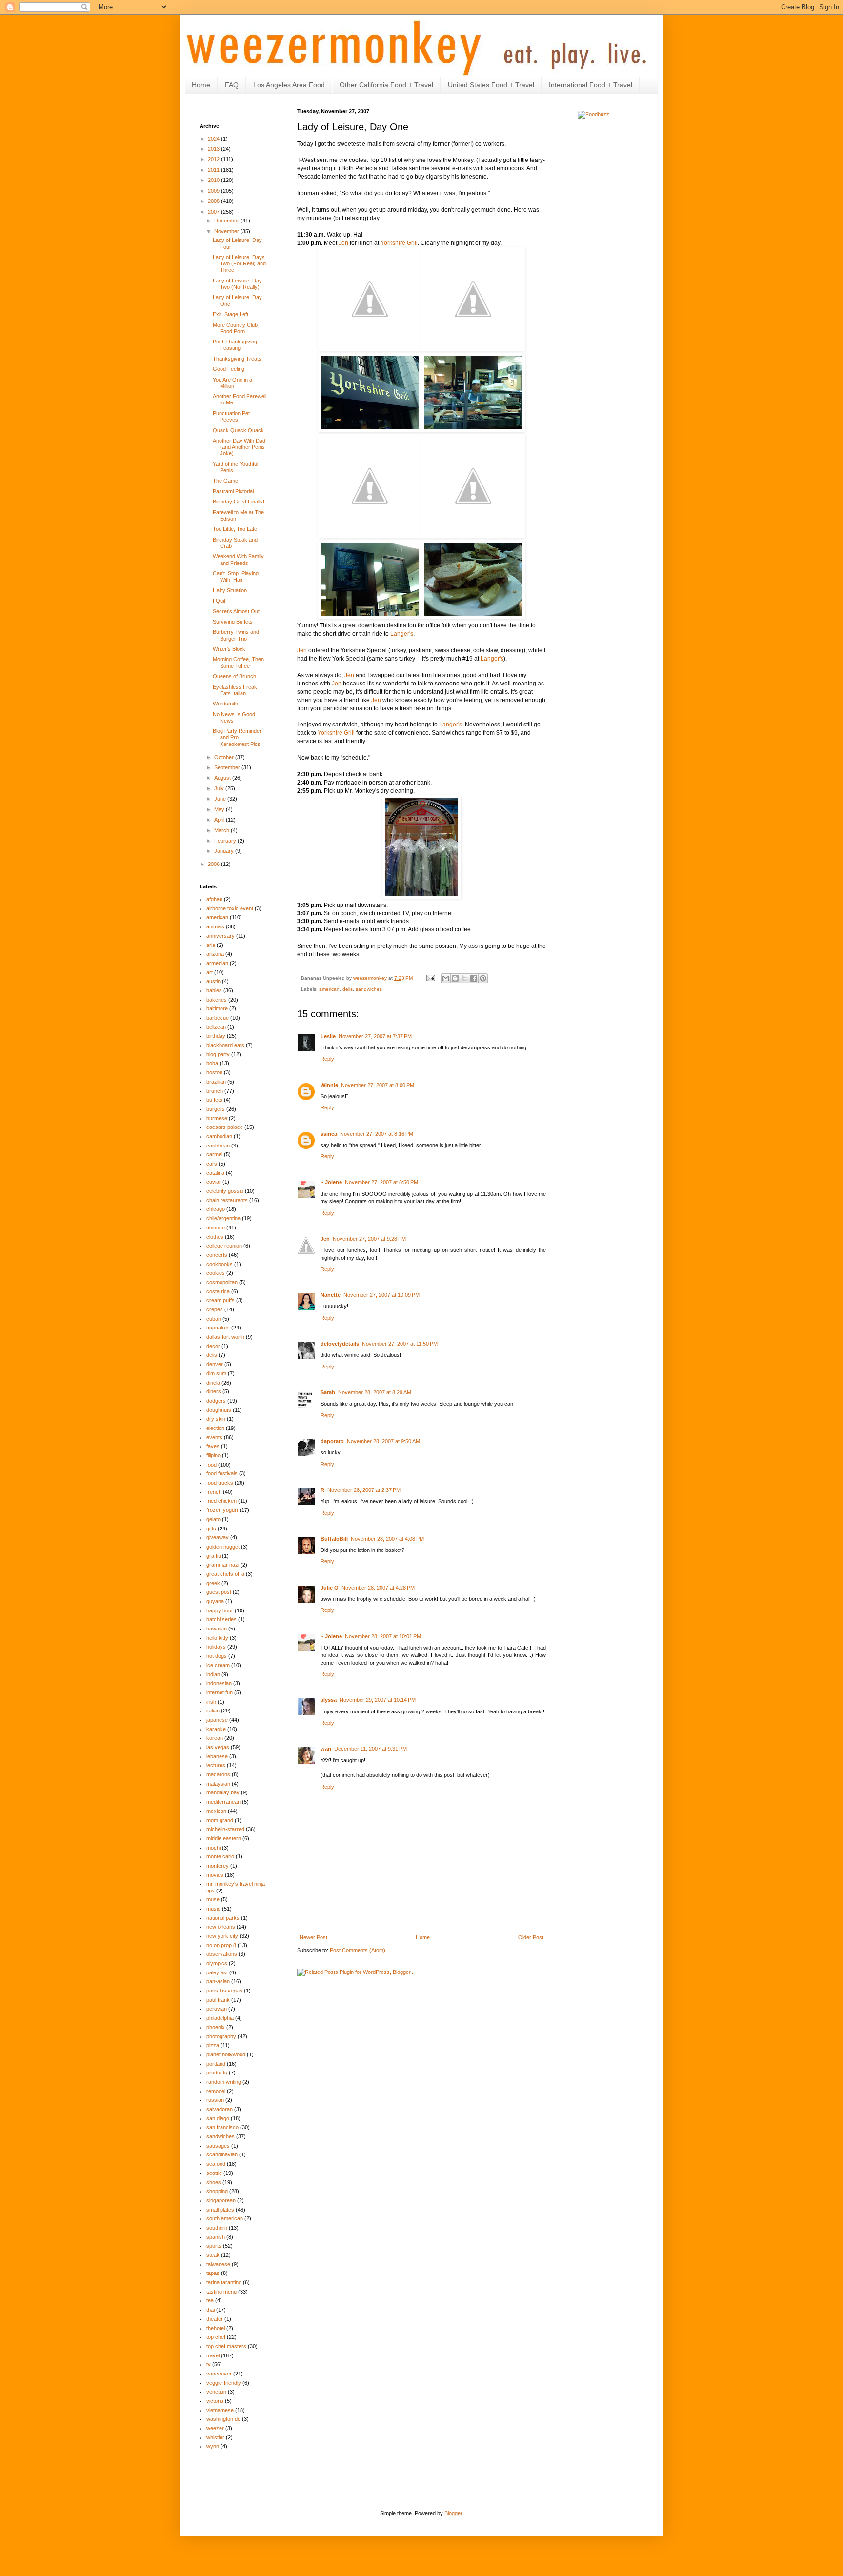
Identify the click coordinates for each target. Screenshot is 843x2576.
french (214, 1492)
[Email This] (446, 978)
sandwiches (369, 989)
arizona (215, 954)
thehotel (216, 2328)
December (227, 221)
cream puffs (221, 1300)
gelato (213, 1519)
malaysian (218, 1784)
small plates (220, 2210)
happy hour (220, 1610)
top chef (216, 2337)
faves (213, 1446)
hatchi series (221, 1619)
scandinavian (222, 2154)
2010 (214, 180)
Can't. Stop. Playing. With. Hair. (236, 576)
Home (201, 85)
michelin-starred (225, 1829)
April (220, 820)
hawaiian (217, 1629)
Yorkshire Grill (399, 243)
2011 (214, 170)
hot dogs (217, 1656)
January (225, 851)
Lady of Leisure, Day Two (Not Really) (237, 284)
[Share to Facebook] (474, 978)
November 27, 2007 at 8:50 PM (381, 1182)
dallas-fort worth (225, 1337)
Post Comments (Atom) (358, 1950)
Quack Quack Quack (238, 430)
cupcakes (218, 1328)
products (217, 2073)
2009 (214, 191)
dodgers (216, 1401)
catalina (215, 1173)
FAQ (232, 85)
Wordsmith (225, 704)
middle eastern (224, 1838)
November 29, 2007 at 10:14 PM (378, 1700)
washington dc (223, 2419)
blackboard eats (225, 1045)
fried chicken (221, 1501)
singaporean (221, 2200)
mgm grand (220, 1820)
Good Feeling (229, 369)
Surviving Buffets (233, 622)
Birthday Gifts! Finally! (239, 502)
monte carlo (220, 1856)
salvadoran (220, 2109)
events (214, 1437)
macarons (218, 1774)
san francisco (222, 2127)
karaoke (216, 1729)
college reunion (224, 1246)
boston (214, 1072)
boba (212, 1063)
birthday (216, 1036)
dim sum (216, 1373)
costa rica (218, 1291)
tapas (213, 2273)
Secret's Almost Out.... (239, 611)
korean (215, 1738)
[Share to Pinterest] (483, 978)
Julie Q (330, 1588)
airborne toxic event (230, 908)
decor (213, 1346)
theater (215, 2319)
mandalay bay (223, 1792)
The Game (225, 481)
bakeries (217, 1000)
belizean (216, 1027)
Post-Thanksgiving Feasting (235, 345)
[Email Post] (430, 978)
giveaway (218, 1537)
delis (348, 989)
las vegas (218, 1747)
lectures (216, 1765)
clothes (215, 1237)
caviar (214, 1182)
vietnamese (220, 2410)
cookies (216, 1273)
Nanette (331, 1295)
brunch (215, 1091)
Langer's (402, 634)
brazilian (216, 1082)
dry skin (216, 1419)
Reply (327, 1059)
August (223, 778)
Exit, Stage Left (231, 314)
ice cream (218, 1665)
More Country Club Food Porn (235, 328)
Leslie (328, 1036)
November (227, 231)
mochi (213, 1848)
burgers (216, 1109)
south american (225, 2218)
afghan (214, 899)
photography (221, 2036)
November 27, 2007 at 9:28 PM (369, 1239)
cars (212, 1164)
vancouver (219, 2374)
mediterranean (223, 1802)
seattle (214, 2173)
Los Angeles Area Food (289, 85)
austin (213, 981)
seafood (216, 2164)
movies (215, 1875)
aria (211, 945)
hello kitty (217, 1638)
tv (209, 2364)
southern (217, 2228)
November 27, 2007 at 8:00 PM (378, 1085)
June (221, 799)
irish (211, 1702)
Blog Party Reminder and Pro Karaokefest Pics (237, 737)
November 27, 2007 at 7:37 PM (375, 1036)
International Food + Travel (591, 85)
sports (214, 2246)
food (211, 1465)
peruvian (217, 2009)
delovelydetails (340, 1344)
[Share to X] (464, 978)
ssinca (329, 1134)
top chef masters (226, 2346)
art (210, 972)
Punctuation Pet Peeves (231, 416)
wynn (213, 2446)
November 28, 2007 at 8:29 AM (375, 1392)
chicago (216, 1209)
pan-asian (218, 1981)
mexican (216, 1811)
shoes (214, 2182)
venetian (216, 2392)
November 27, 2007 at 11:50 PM (400, 1344)
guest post (219, 1592)
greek (213, 1583)
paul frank (218, 2000)
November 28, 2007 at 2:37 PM (364, 1490)
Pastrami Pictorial (233, 491)
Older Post (531, 1937)
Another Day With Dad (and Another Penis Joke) (239, 447)
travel (213, 2355)
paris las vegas (224, 1991)
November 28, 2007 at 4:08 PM (387, 1539)
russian (215, 2100)
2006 (214, 864)
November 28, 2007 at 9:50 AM (383, 1441)
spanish (216, 2237)
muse (213, 1899)
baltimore (217, 1008)
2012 (214, 159)
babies (214, 990)
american (329, 989)
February (226, 841)
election (215, 1428)
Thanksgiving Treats (237, 359)
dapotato (332, 1441)
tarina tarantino (224, 2282)
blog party (218, 1054)
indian (213, 1674)
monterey (218, 1866)
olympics (217, 1963)
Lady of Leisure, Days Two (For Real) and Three (239, 263)
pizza (213, 2045)
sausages (218, 2146)
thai (211, 2310)
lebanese (217, 1756)
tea (210, 2300)
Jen (343, 243)
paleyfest (217, 1972)
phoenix (216, 2027)
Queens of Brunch (234, 676)
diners (214, 1391)
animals (215, 926)
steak (213, 2255)
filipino (213, 1455)
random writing (224, 2082)
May (220, 809)
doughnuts (219, 1410)
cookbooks (220, 1264)
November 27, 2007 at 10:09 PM (381, 1295)
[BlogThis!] (455, 978)
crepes (215, 1309)
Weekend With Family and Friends (238, 559)
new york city (222, 1936)
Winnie (329, 1085)
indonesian (219, 1683)
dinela (213, 1383)
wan (326, 1749)
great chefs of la (225, 1574)
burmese (217, 1118)
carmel (214, 1154)
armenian (217, 963)
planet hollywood (226, 2054)
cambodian (219, 1136)
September (228, 767)
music (213, 1909)
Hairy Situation (230, 590)
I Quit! (220, 601)
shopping (217, 2191)
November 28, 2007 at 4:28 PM (378, 1588)
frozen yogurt (222, 1510)
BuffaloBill (334, 1539)
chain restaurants (227, 1200)
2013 (214, 149)
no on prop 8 (221, 1945)
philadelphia (220, 2018)
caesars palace (225, 1127)
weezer (215, 2428)
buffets (214, 1100)
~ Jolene (331, 1182)
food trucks (220, 1483)
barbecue (218, 1018)
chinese (216, 1228)
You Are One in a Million (232, 383)
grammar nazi (223, 1565)
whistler (215, 2437)
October (225, 757)
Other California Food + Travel (386, 85)
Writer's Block (229, 649)
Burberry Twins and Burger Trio (236, 635)
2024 (214, 139)
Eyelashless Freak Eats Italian (235, 690)
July (220, 788)
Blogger (453, 2513)
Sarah (328, 1392)
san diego (218, 2118)
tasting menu (221, 2292)
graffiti (213, 1556)
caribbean (218, 1146)
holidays (216, 1647)
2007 (214, 212)
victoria (215, 2401)
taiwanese (218, 2264)
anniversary (221, 936)
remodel (216, 2091)
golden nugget (223, 1547)
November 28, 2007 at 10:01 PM (383, 1636)
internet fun (220, 1692)
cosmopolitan (222, 1282)
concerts (217, 1255)
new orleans (221, 1927)
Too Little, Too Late (235, 529)
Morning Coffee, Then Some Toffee (238, 662)
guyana (215, 1601)
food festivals (222, 1473)
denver (215, 1364)
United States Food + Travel (491, 85)
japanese (217, 1720)
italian (213, 1711)
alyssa (329, 1700)
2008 (214, 201)
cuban (214, 1319)
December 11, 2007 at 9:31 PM (371, 1749)
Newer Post (313, 1937)
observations (222, 1954)
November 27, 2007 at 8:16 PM (377, 1134)
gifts (211, 1529)
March (222, 830)
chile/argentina (223, 1218)
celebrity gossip (225, 1191)
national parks (223, 1918)
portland (216, 2064)
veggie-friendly (224, 2383)
